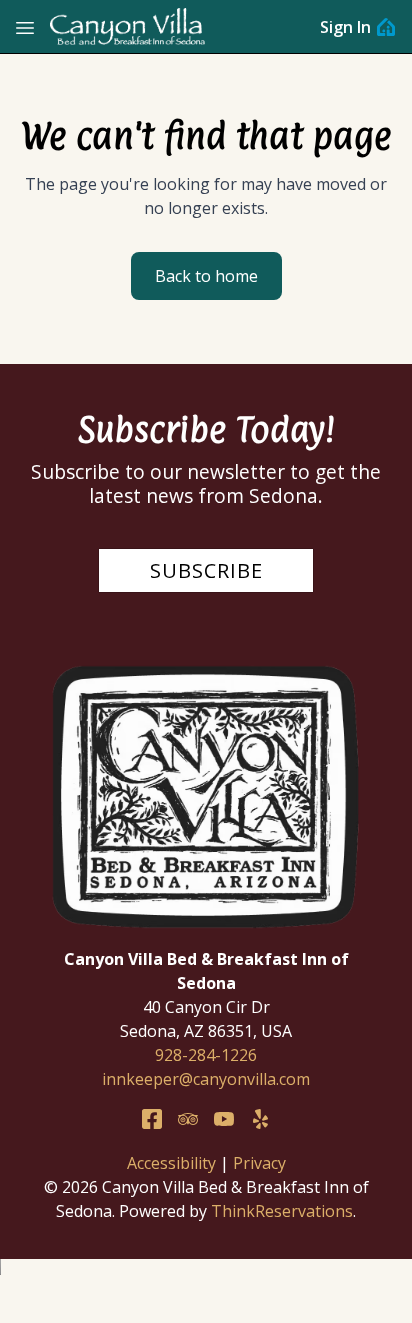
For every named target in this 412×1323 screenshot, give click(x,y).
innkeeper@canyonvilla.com (206, 1079)
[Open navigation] (25, 27)
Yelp (260, 1119)
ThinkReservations (282, 1211)
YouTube (224, 1119)
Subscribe (206, 570)
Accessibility (171, 1163)
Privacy (259, 1163)
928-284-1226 (206, 1055)
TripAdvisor (188, 1119)
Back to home (206, 276)
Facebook (152, 1119)
